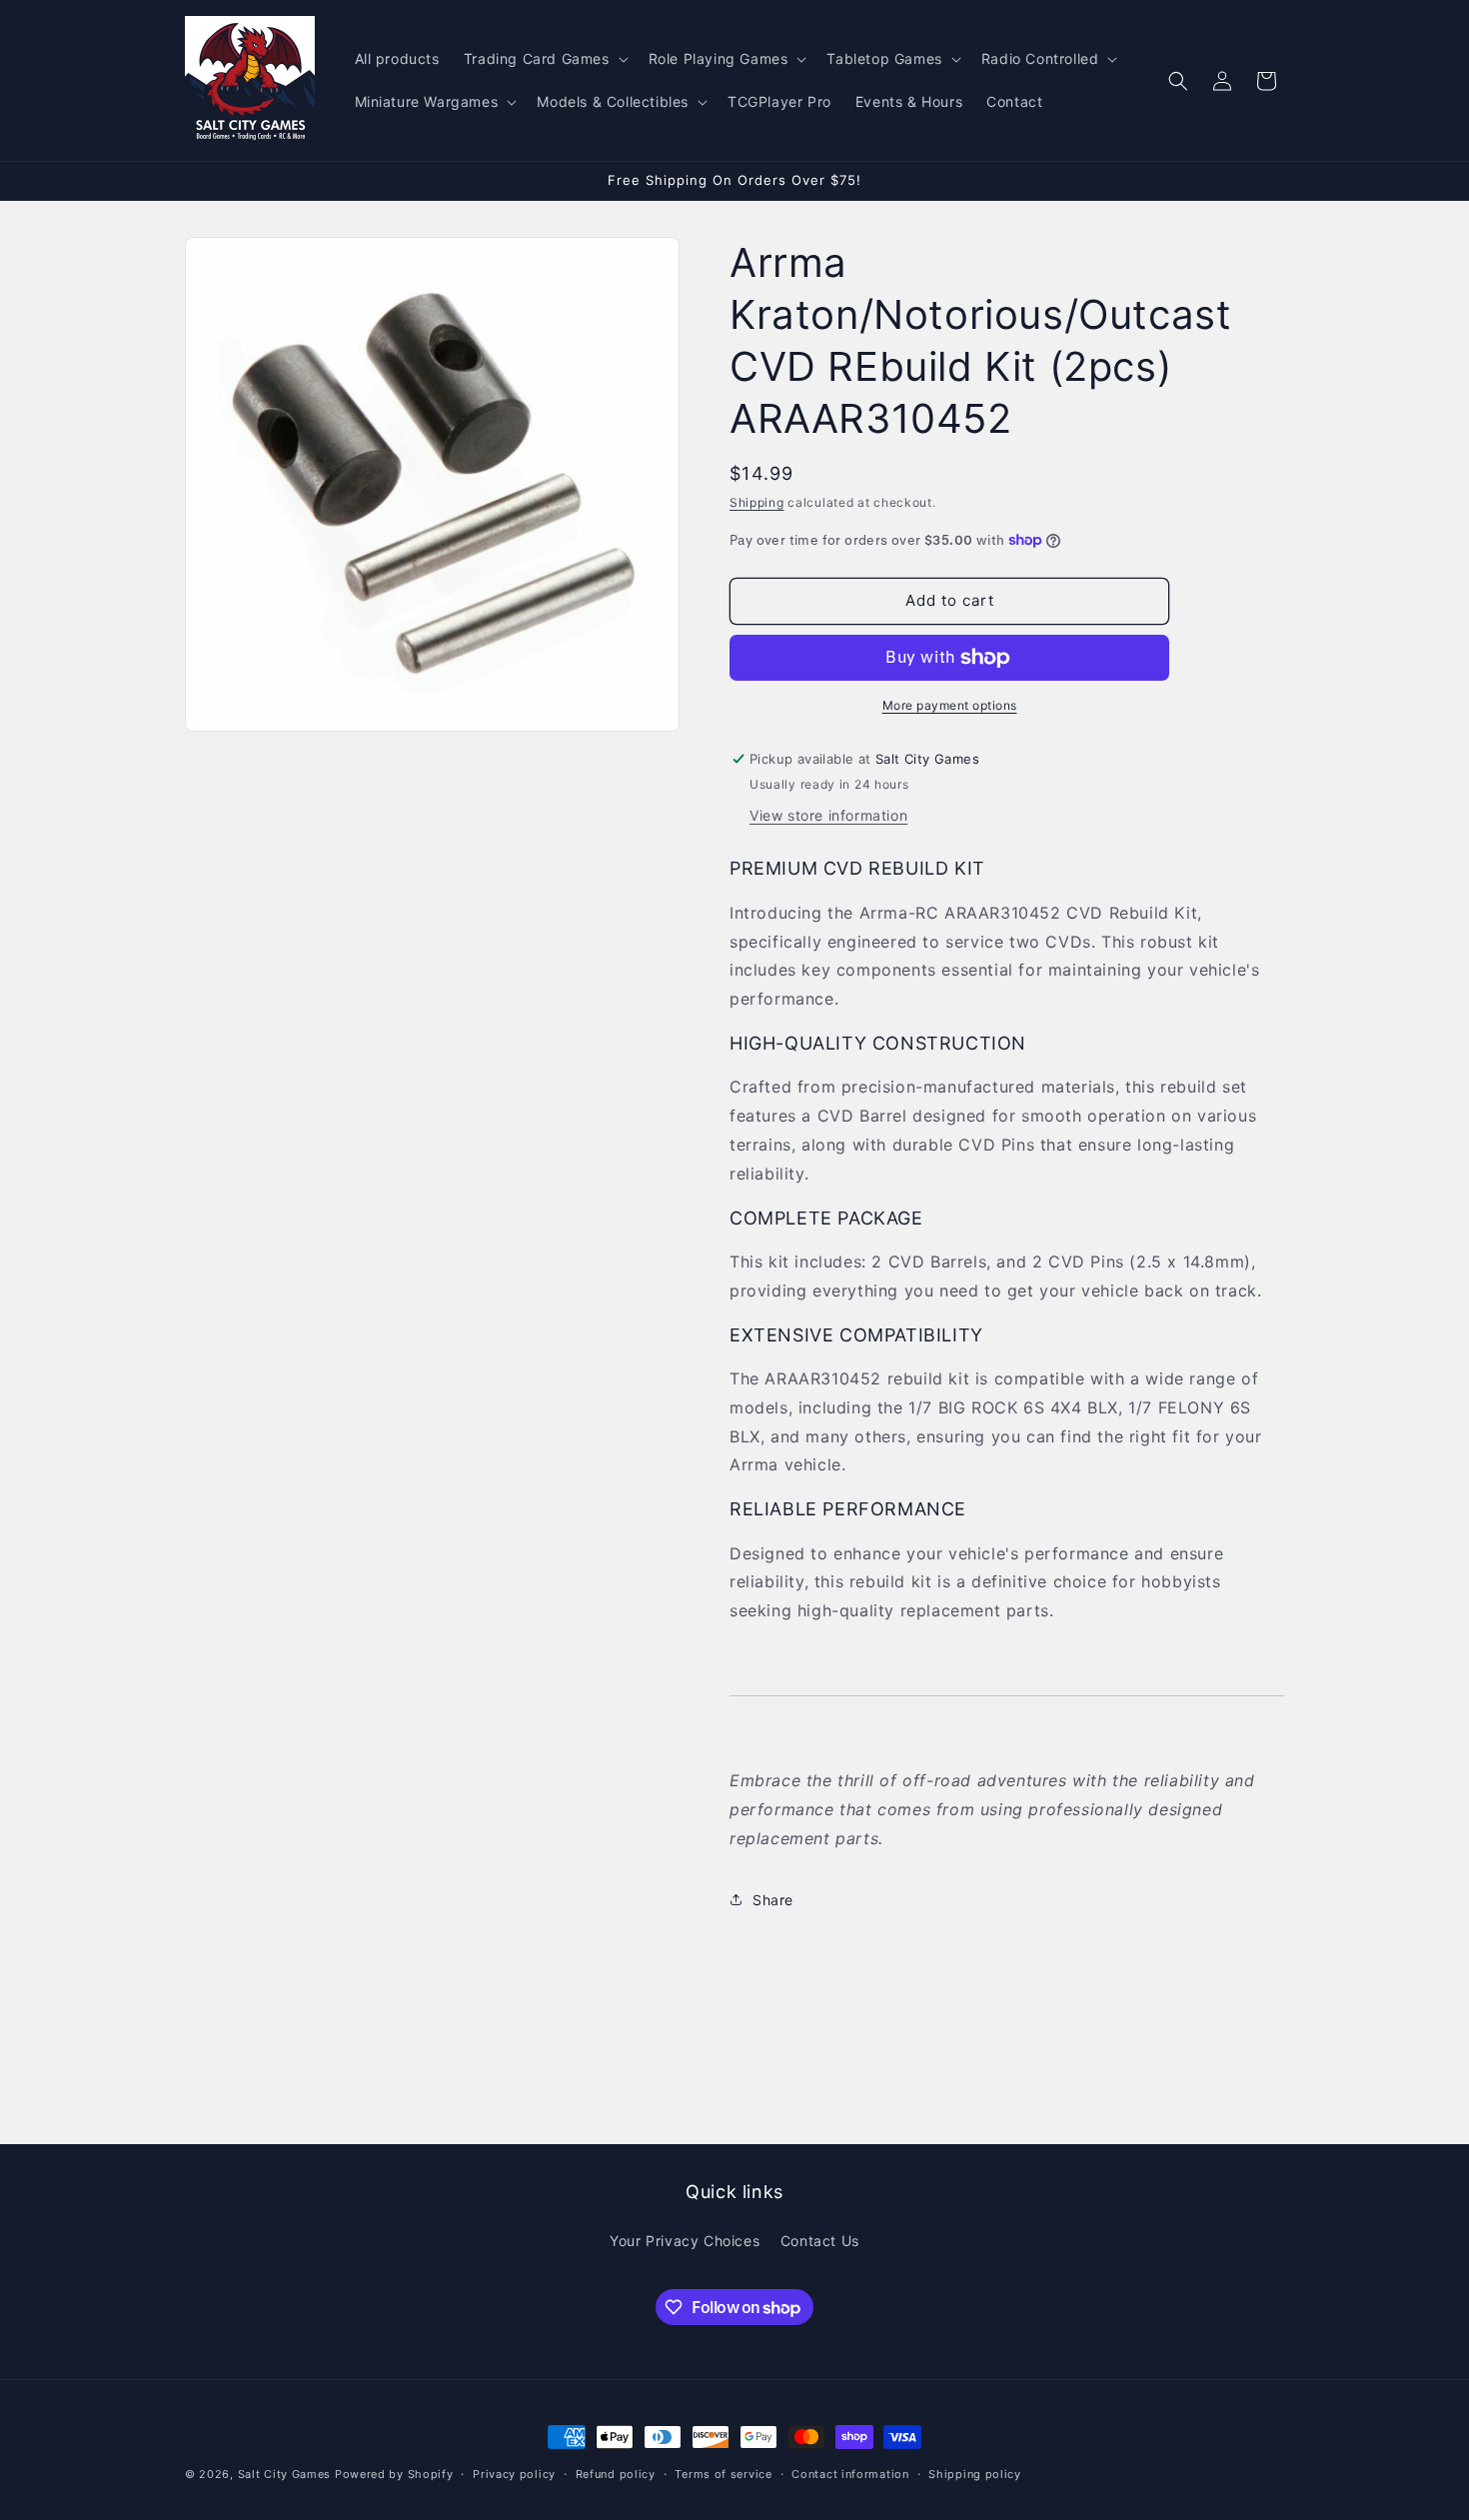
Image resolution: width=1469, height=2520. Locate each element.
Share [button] (773, 1900)
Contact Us (820, 2242)
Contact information (850, 2474)
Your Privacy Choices (685, 2242)
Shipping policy (975, 2474)
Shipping (757, 502)
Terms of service (723, 2474)
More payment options (950, 705)
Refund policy (616, 2474)
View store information (828, 815)
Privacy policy (514, 2474)
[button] (544, 59)
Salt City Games (285, 2474)
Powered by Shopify (394, 2474)
